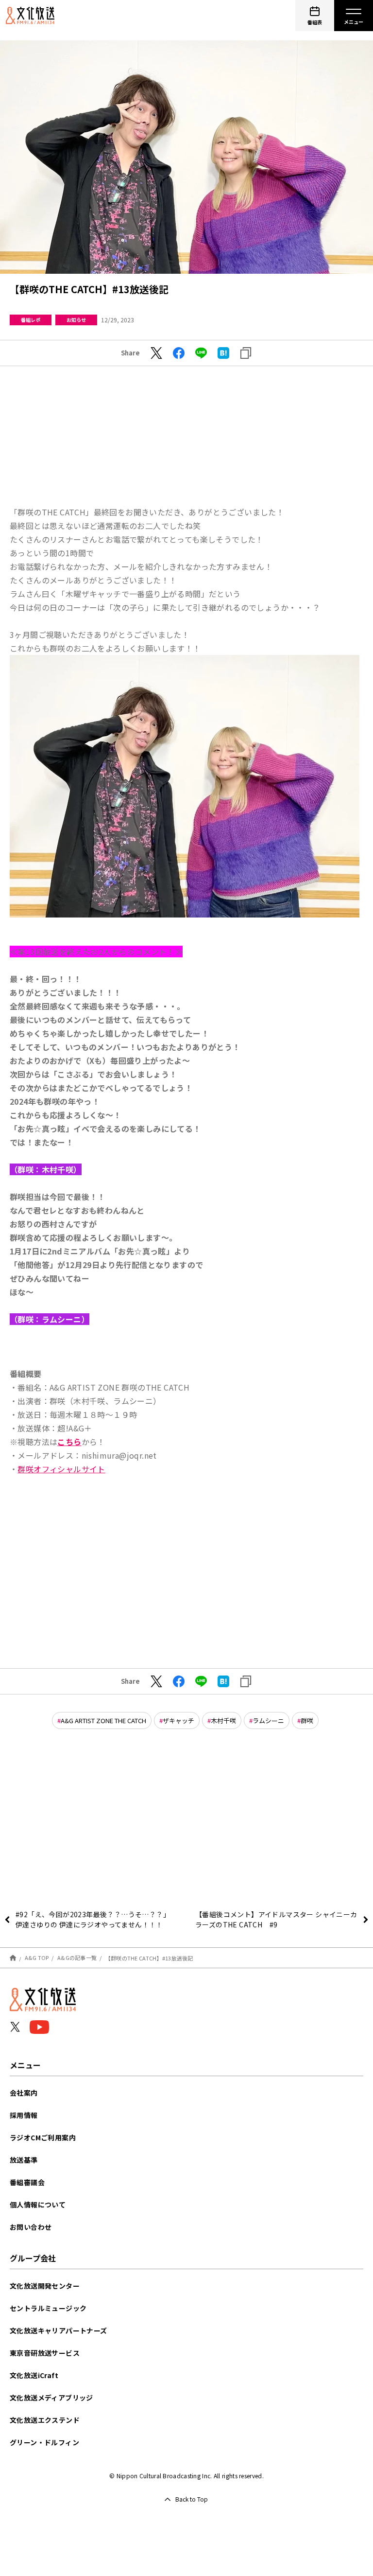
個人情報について (38, 2205)
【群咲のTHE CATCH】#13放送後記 (149, 1958)
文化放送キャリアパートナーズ (59, 2330)
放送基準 (24, 2160)
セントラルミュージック (48, 2308)
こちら (69, 1442)
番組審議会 (27, 2182)
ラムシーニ (268, 1720)
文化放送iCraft (34, 2375)
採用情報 (24, 2115)
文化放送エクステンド (45, 2420)
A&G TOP (37, 1958)
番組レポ (31, 320)
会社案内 (24, 2093)
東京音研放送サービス (45, 2353)
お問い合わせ (31, 2227)
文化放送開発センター (45, 2286)
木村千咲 (223, 1720)
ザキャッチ (178, 1720)
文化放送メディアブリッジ (51, 2398)
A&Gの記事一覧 (77, 1958)
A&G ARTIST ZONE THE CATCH (103, 1720)
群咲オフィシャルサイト (61, 1469)
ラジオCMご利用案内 (43, 2137)
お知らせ (76, 320)
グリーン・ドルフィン (44, 2442)
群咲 (307, 1720)
